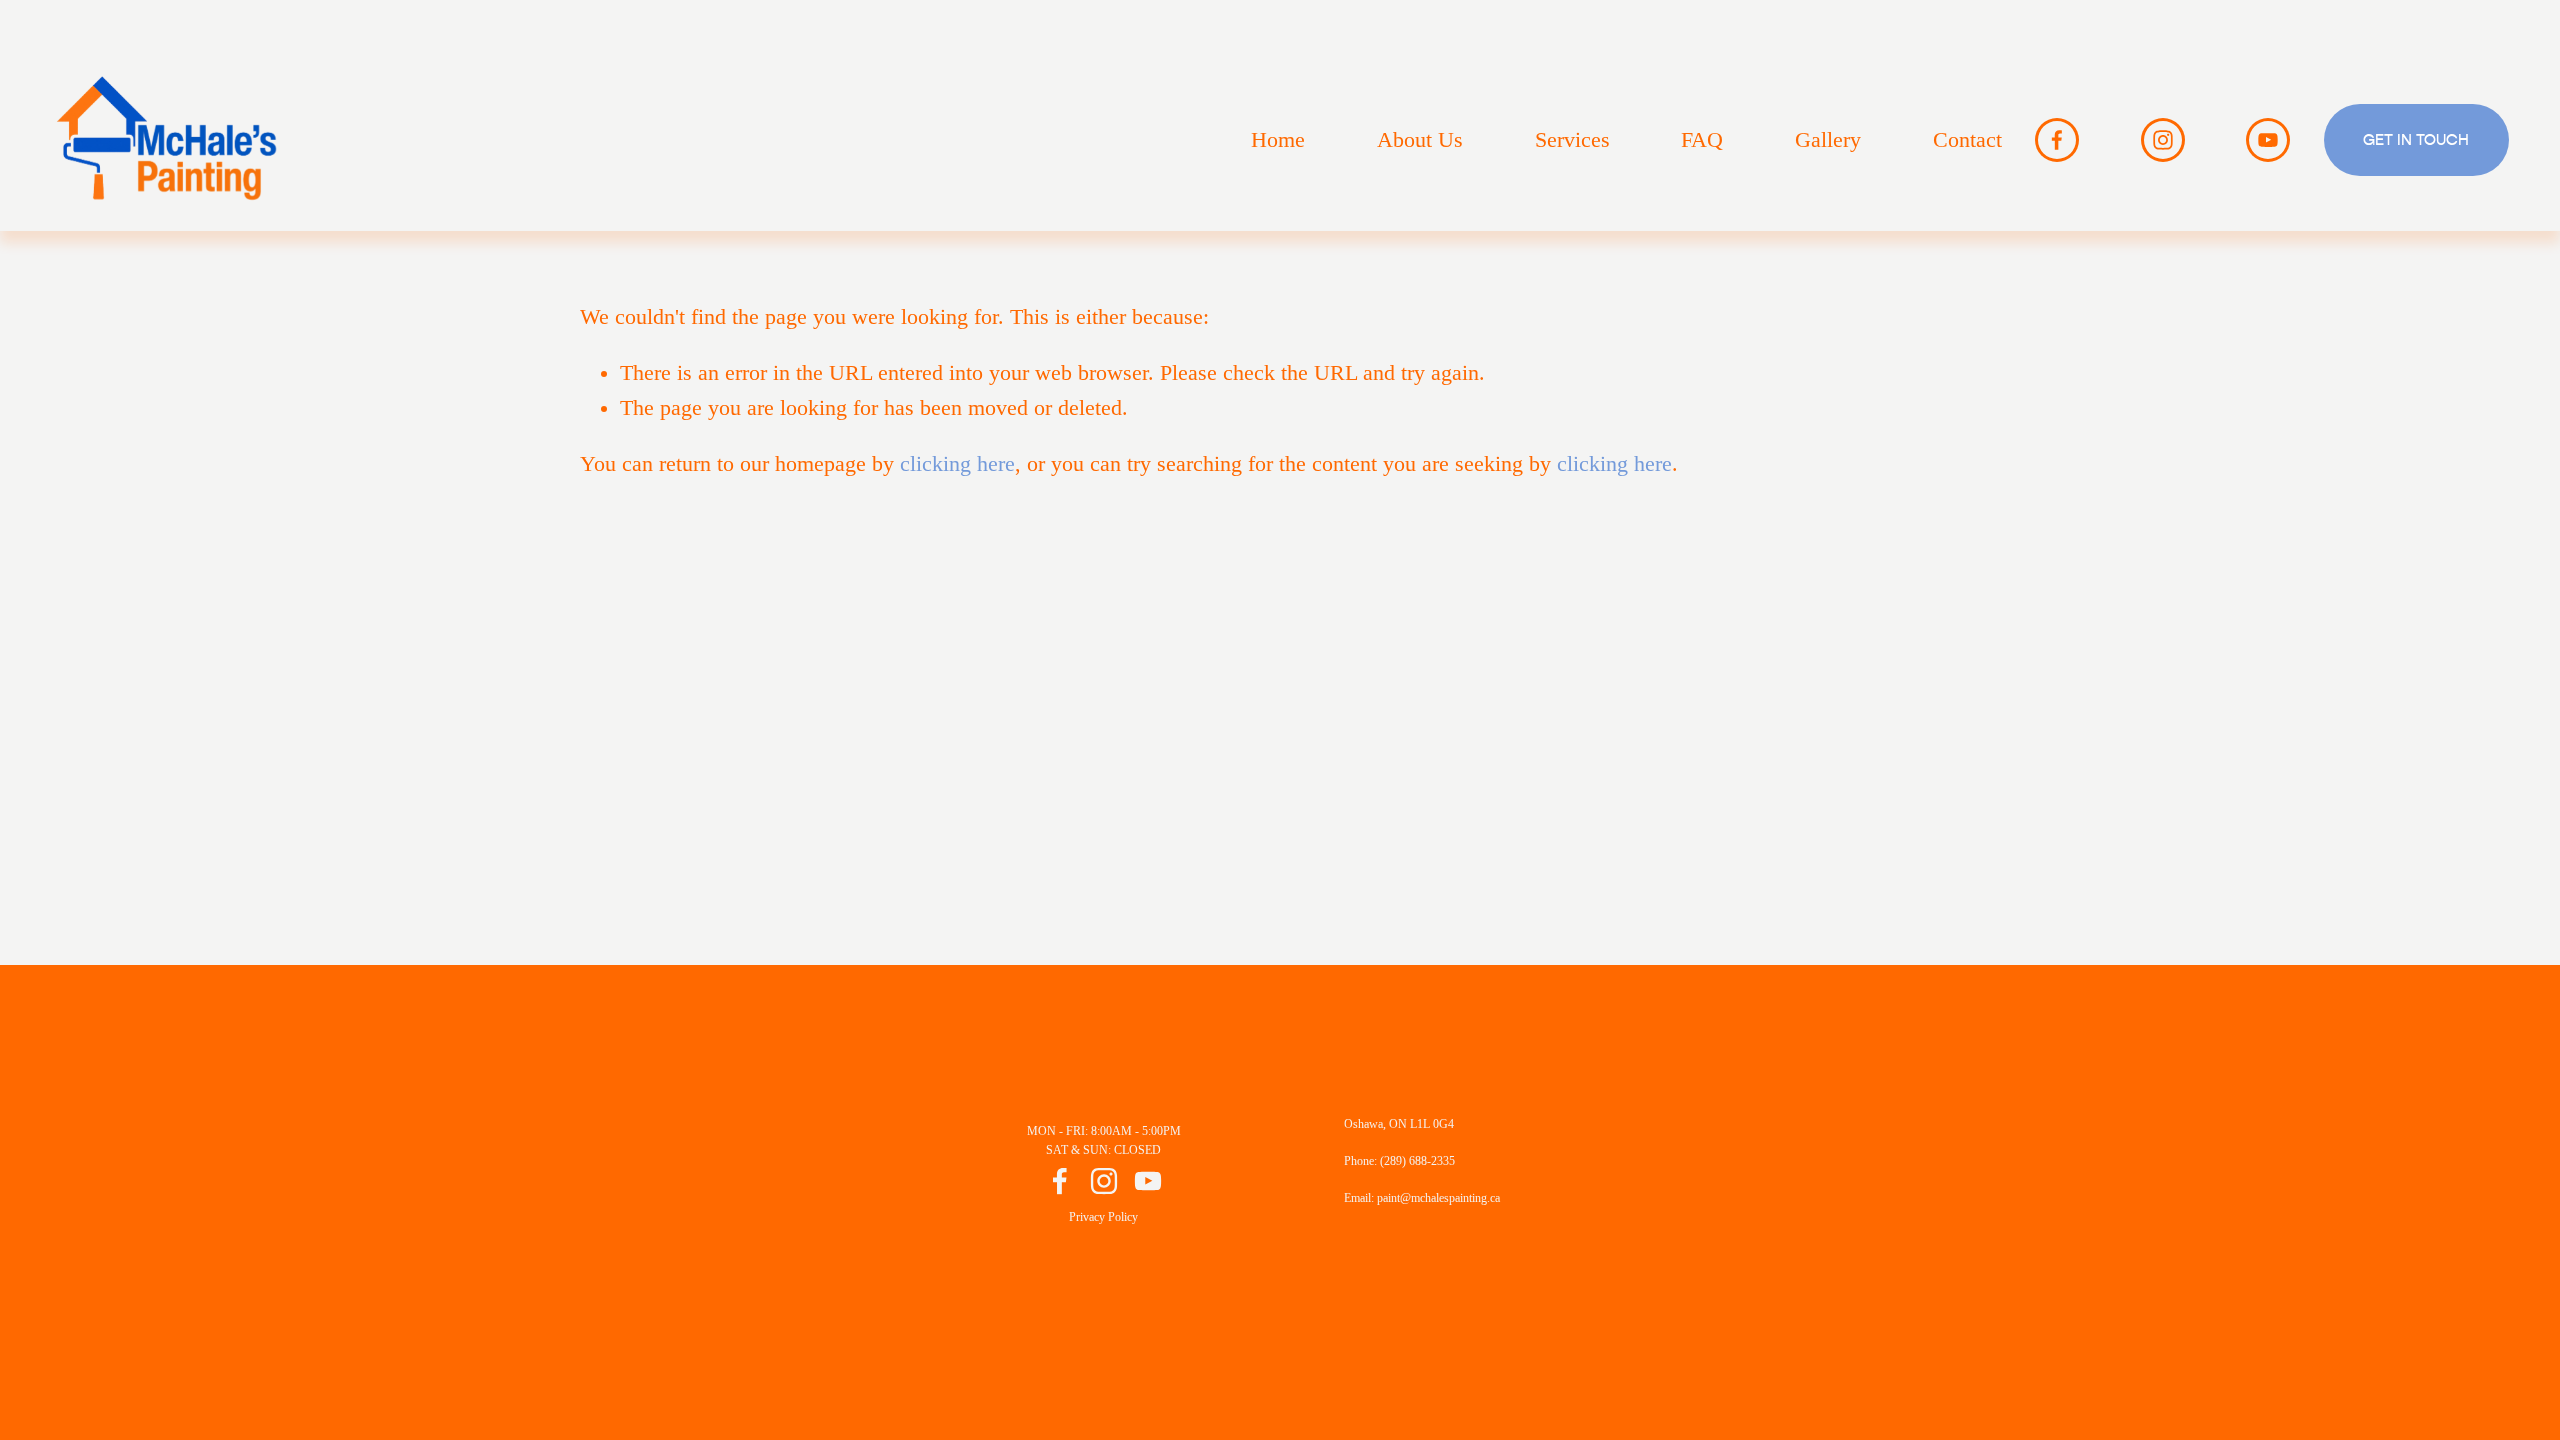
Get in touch (2416, 140)
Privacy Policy (1103, 1217)
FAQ (1702, 140)
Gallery (1828, 140)
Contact (1967, 140)
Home (1278, 140)
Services (1572, 140)
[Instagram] (2163, 140)
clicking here (957, 464)
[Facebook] (2057, 140)
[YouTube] (2268, 140)
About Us (1420, 140)
